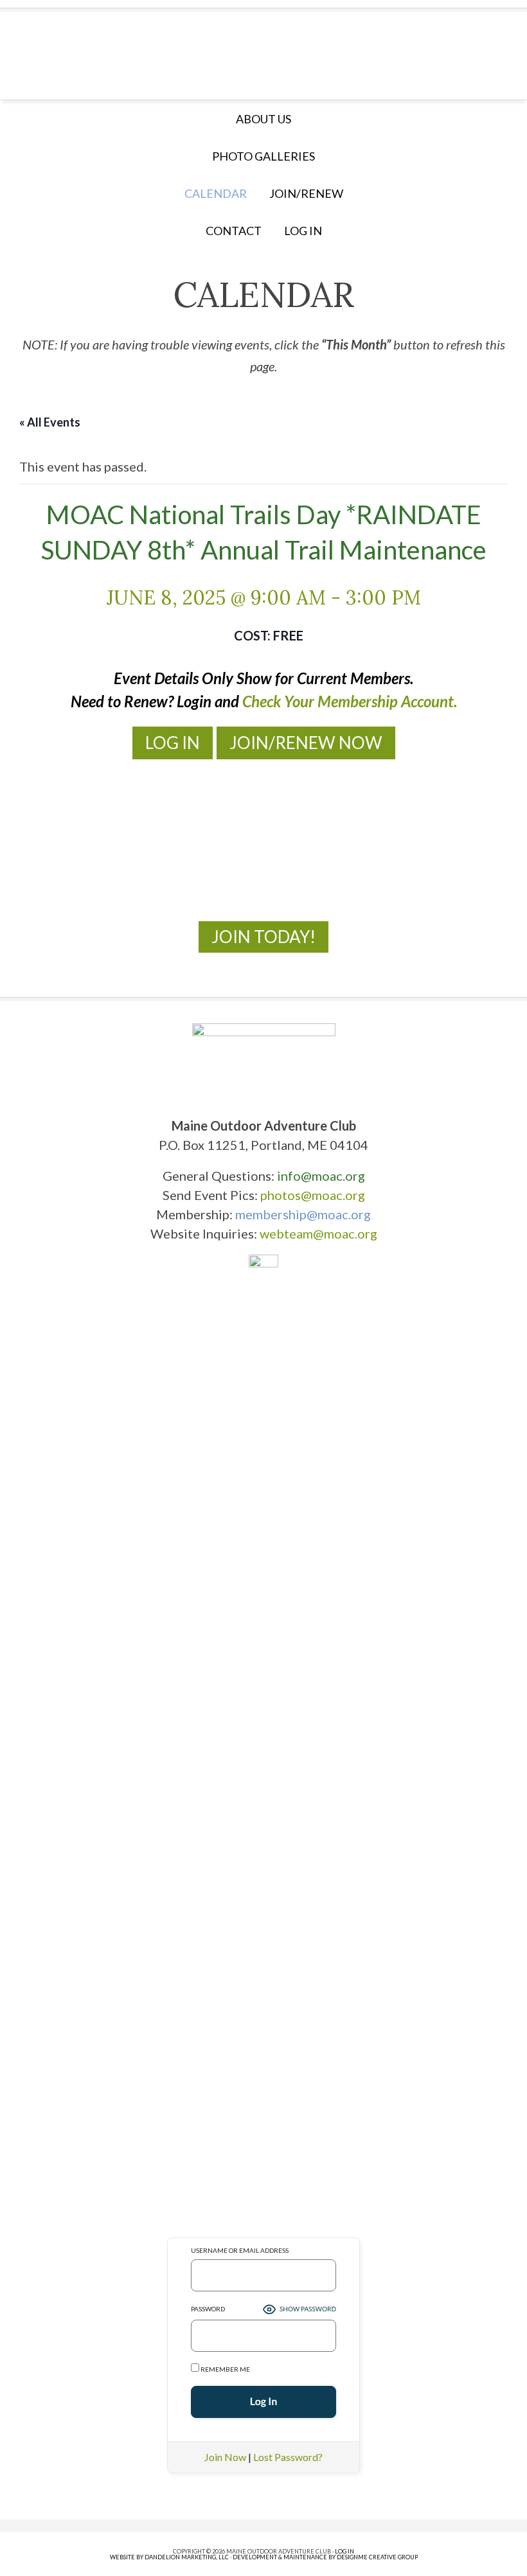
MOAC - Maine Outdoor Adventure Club (263, 50)
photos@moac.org (313, 1195)
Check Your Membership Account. (350, 701)
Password (208, 2309)
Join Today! (263, 937)
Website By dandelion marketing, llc (169, 2557)
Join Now (225, 2457)
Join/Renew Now (306, 743)
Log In (173, 743)
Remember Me (225, 2369)
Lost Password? (288, 2457)
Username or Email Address (240, 2250)
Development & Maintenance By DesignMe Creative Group (325, 2557)
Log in (303, 231)
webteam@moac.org (318, 1233)
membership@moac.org (303, 1214)
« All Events (50, 422)
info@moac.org (321, 1176)
